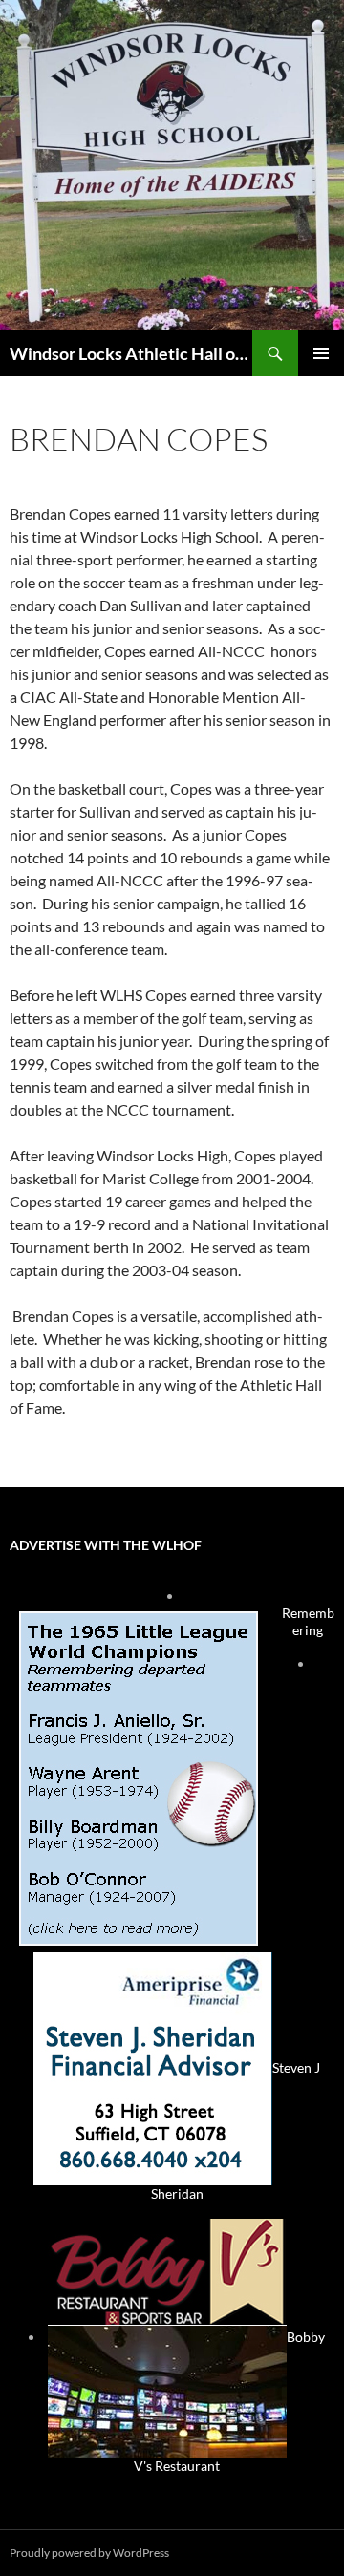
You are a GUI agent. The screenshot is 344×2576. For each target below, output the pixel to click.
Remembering (308, 1621)
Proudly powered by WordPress (89, 2553)
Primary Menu (321, 353)
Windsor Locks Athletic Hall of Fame (131, 353)
